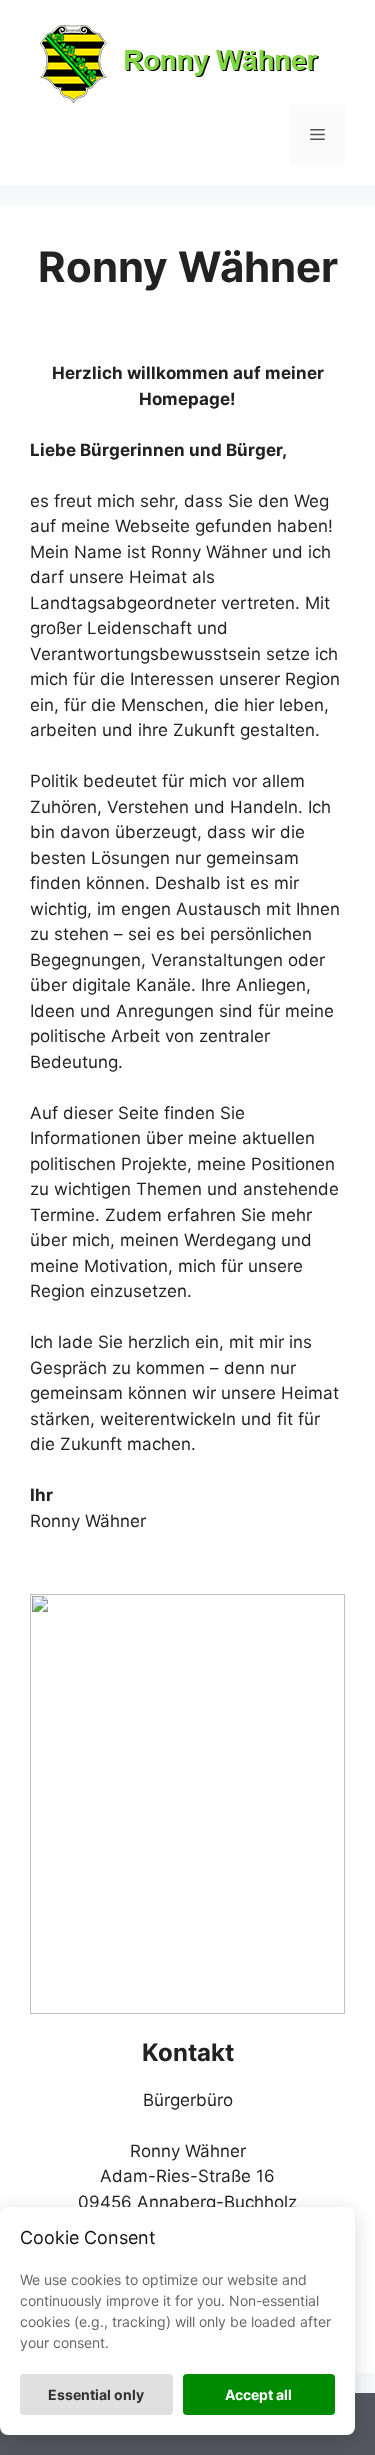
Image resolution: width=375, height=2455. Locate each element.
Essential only (96, 2394)
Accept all (258, 2394)
